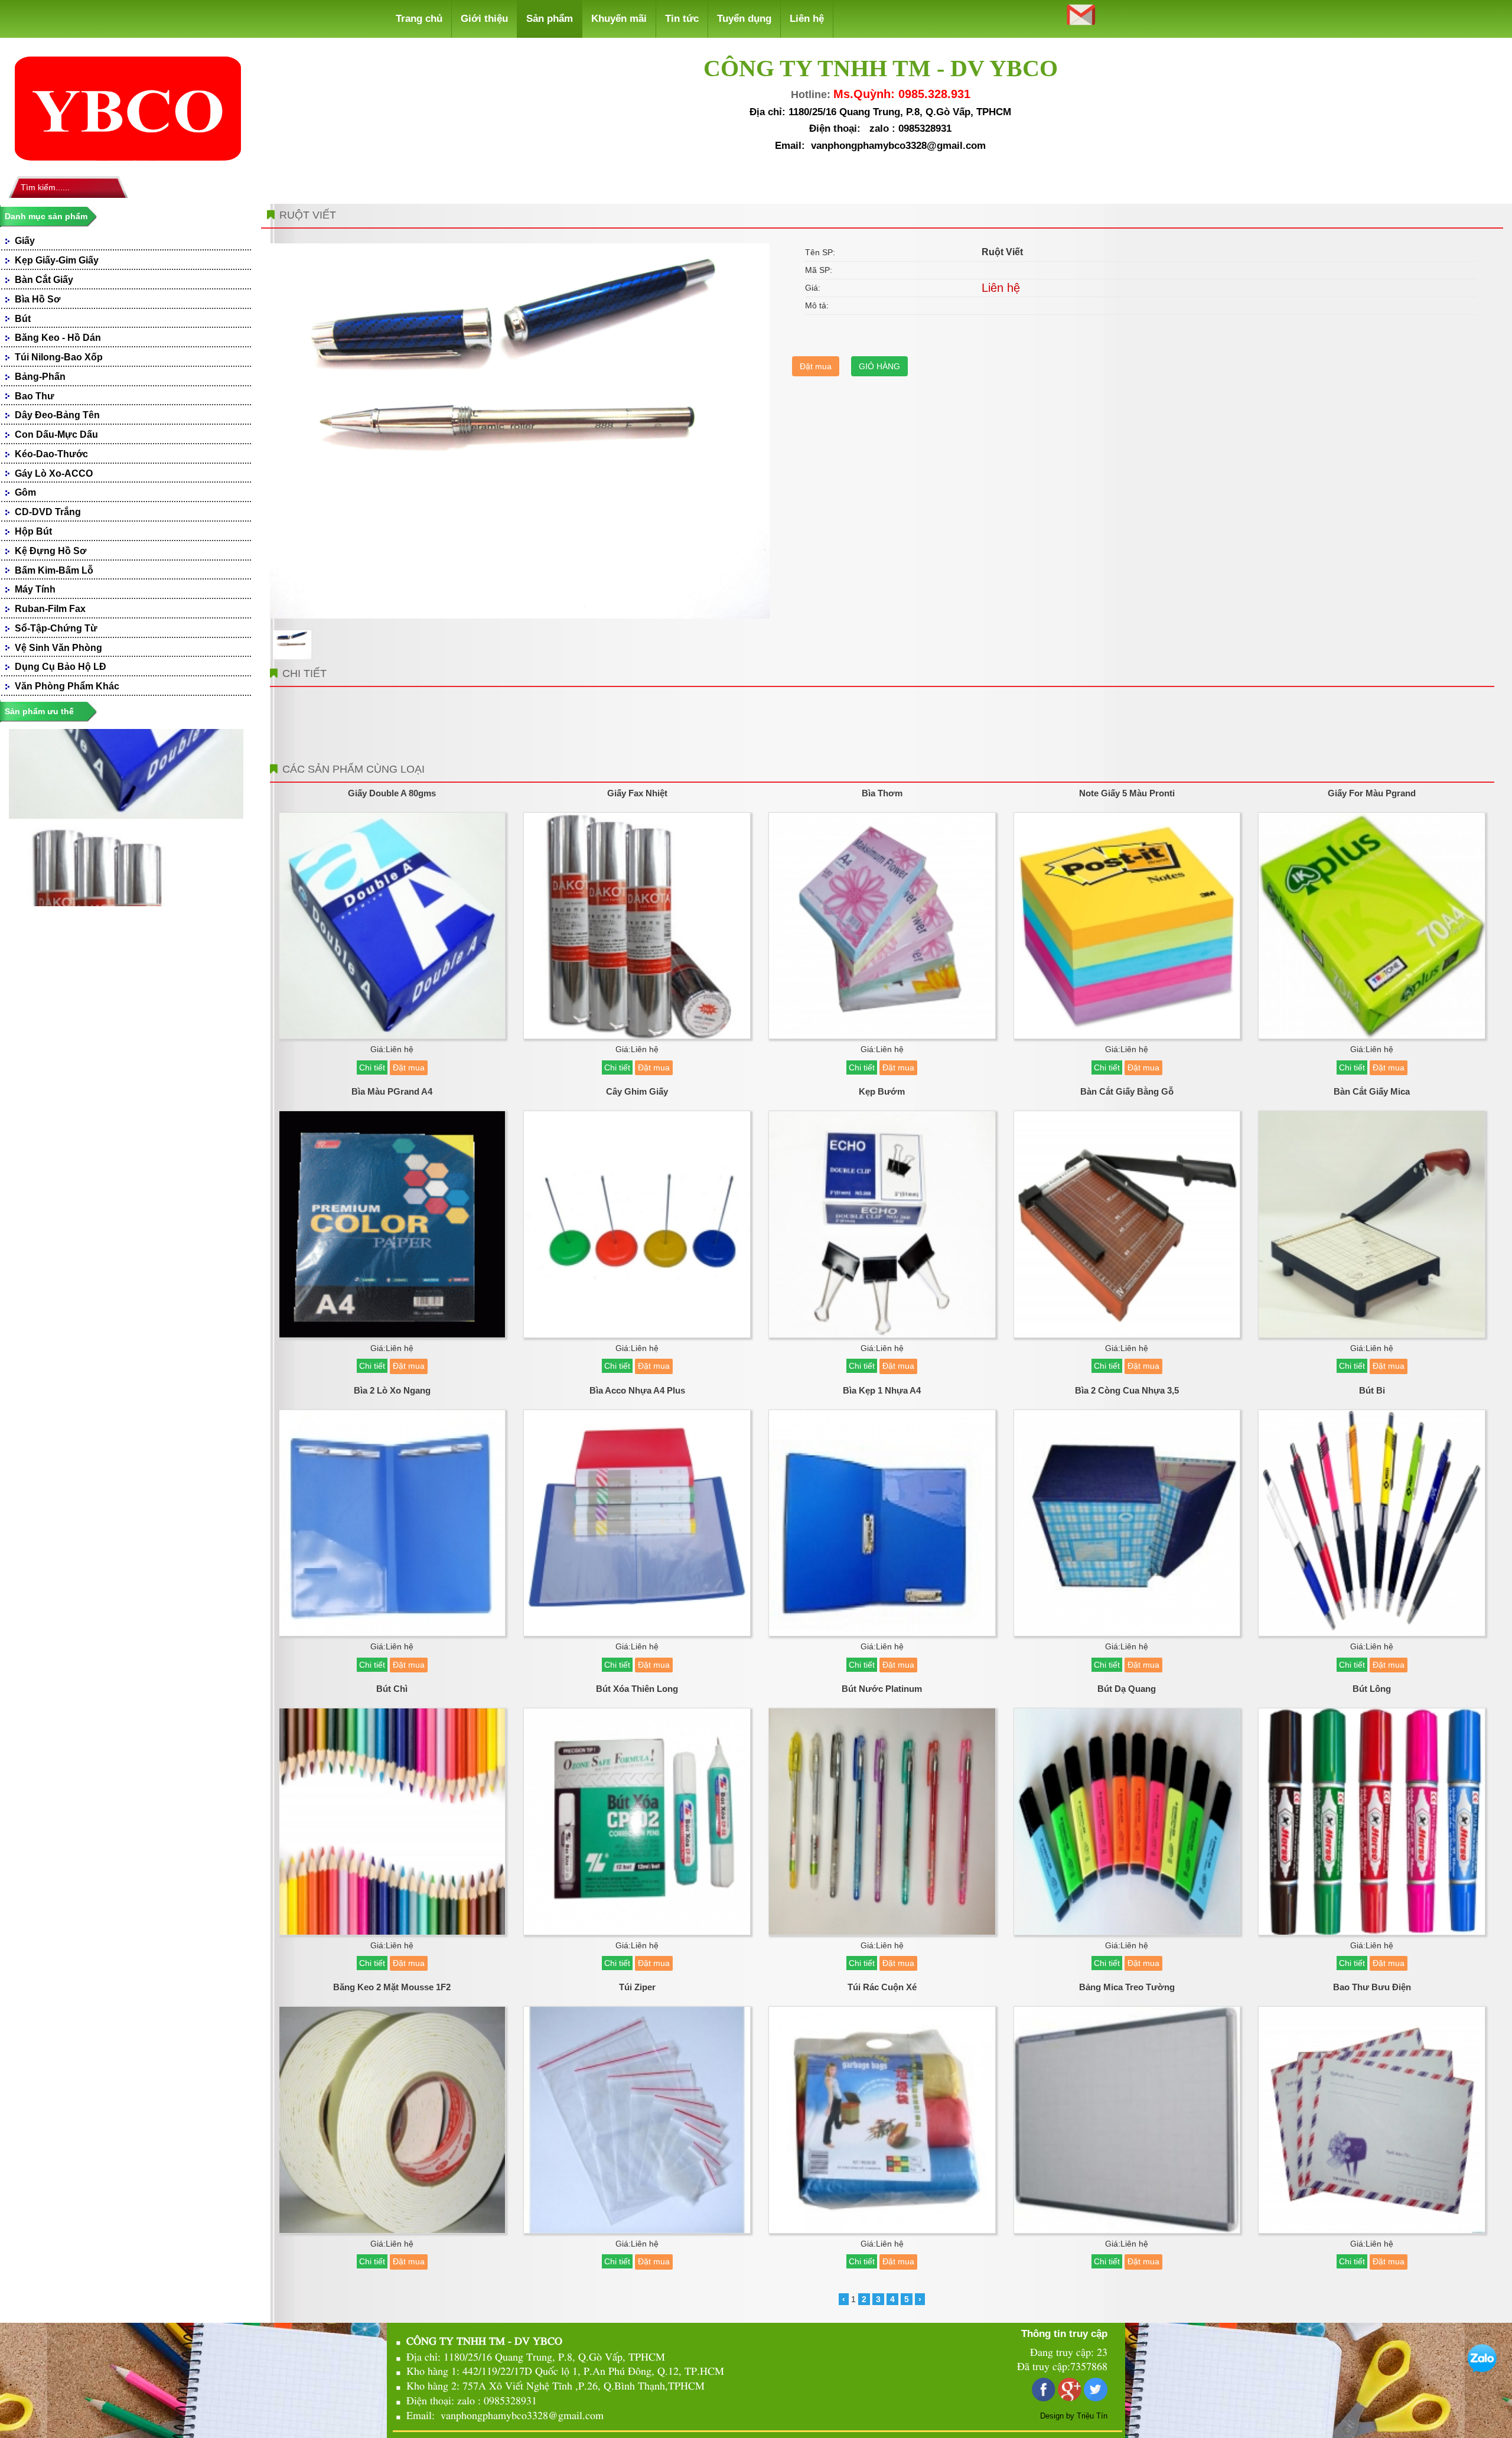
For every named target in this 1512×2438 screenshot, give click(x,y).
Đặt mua (816, 366)
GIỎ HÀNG (879, 366)
